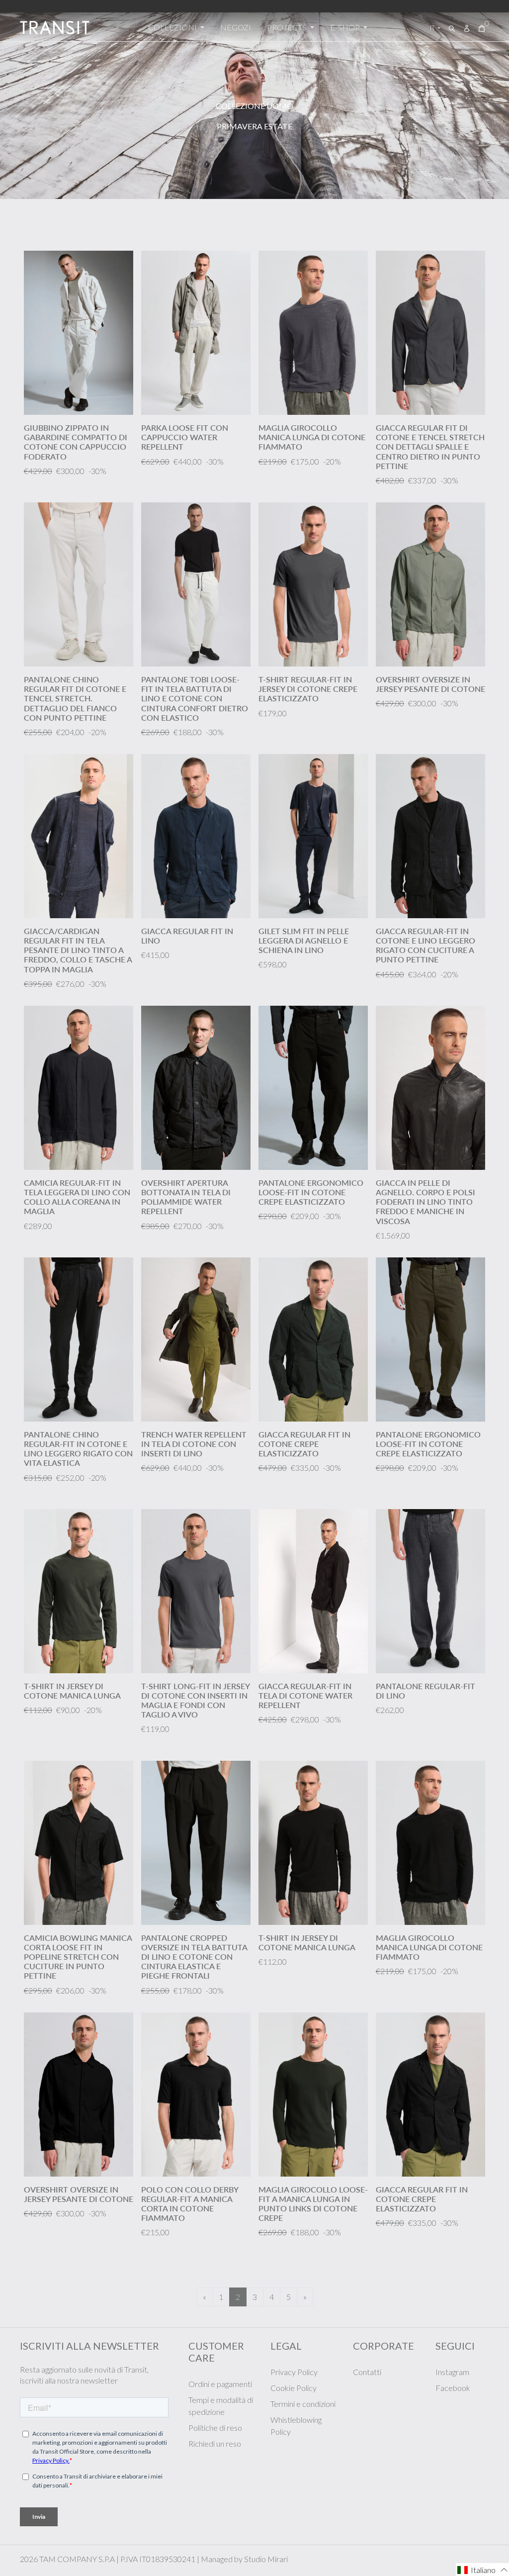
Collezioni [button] (173, 27)
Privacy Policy (294, 2372)
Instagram (452, 2372)
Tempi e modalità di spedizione (221, 2406)
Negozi (236, 27)
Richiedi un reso (215, 2443)
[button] (482, 2570)
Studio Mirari (266, 2559)
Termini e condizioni (303, 2404)
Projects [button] (288, 27)
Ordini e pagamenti (220, 2384)
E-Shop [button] (346, 27)
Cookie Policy (294, 2388)
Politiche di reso (215, 2428)
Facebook (453, 2388)
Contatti (367, 2372)
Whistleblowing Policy (296, 2426)
